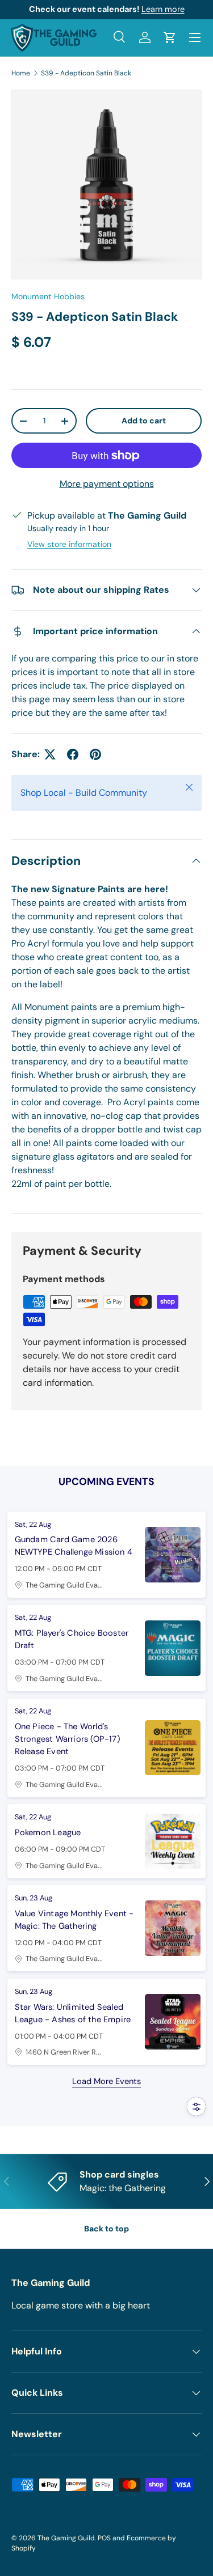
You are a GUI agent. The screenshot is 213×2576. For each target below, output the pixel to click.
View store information (69, 544)
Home (21, 73)
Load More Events (106, 2081)
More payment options (107, 484)
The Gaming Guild (66, 2538)
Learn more (163, 9)
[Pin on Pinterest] (95, 754)
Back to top (106, 2229)
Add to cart (144, 421)
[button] (170, 37)
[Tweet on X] (50, 754)
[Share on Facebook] (73, 754)
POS (104, 2538)
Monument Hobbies (48, 296)
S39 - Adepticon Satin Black (86, 73)
